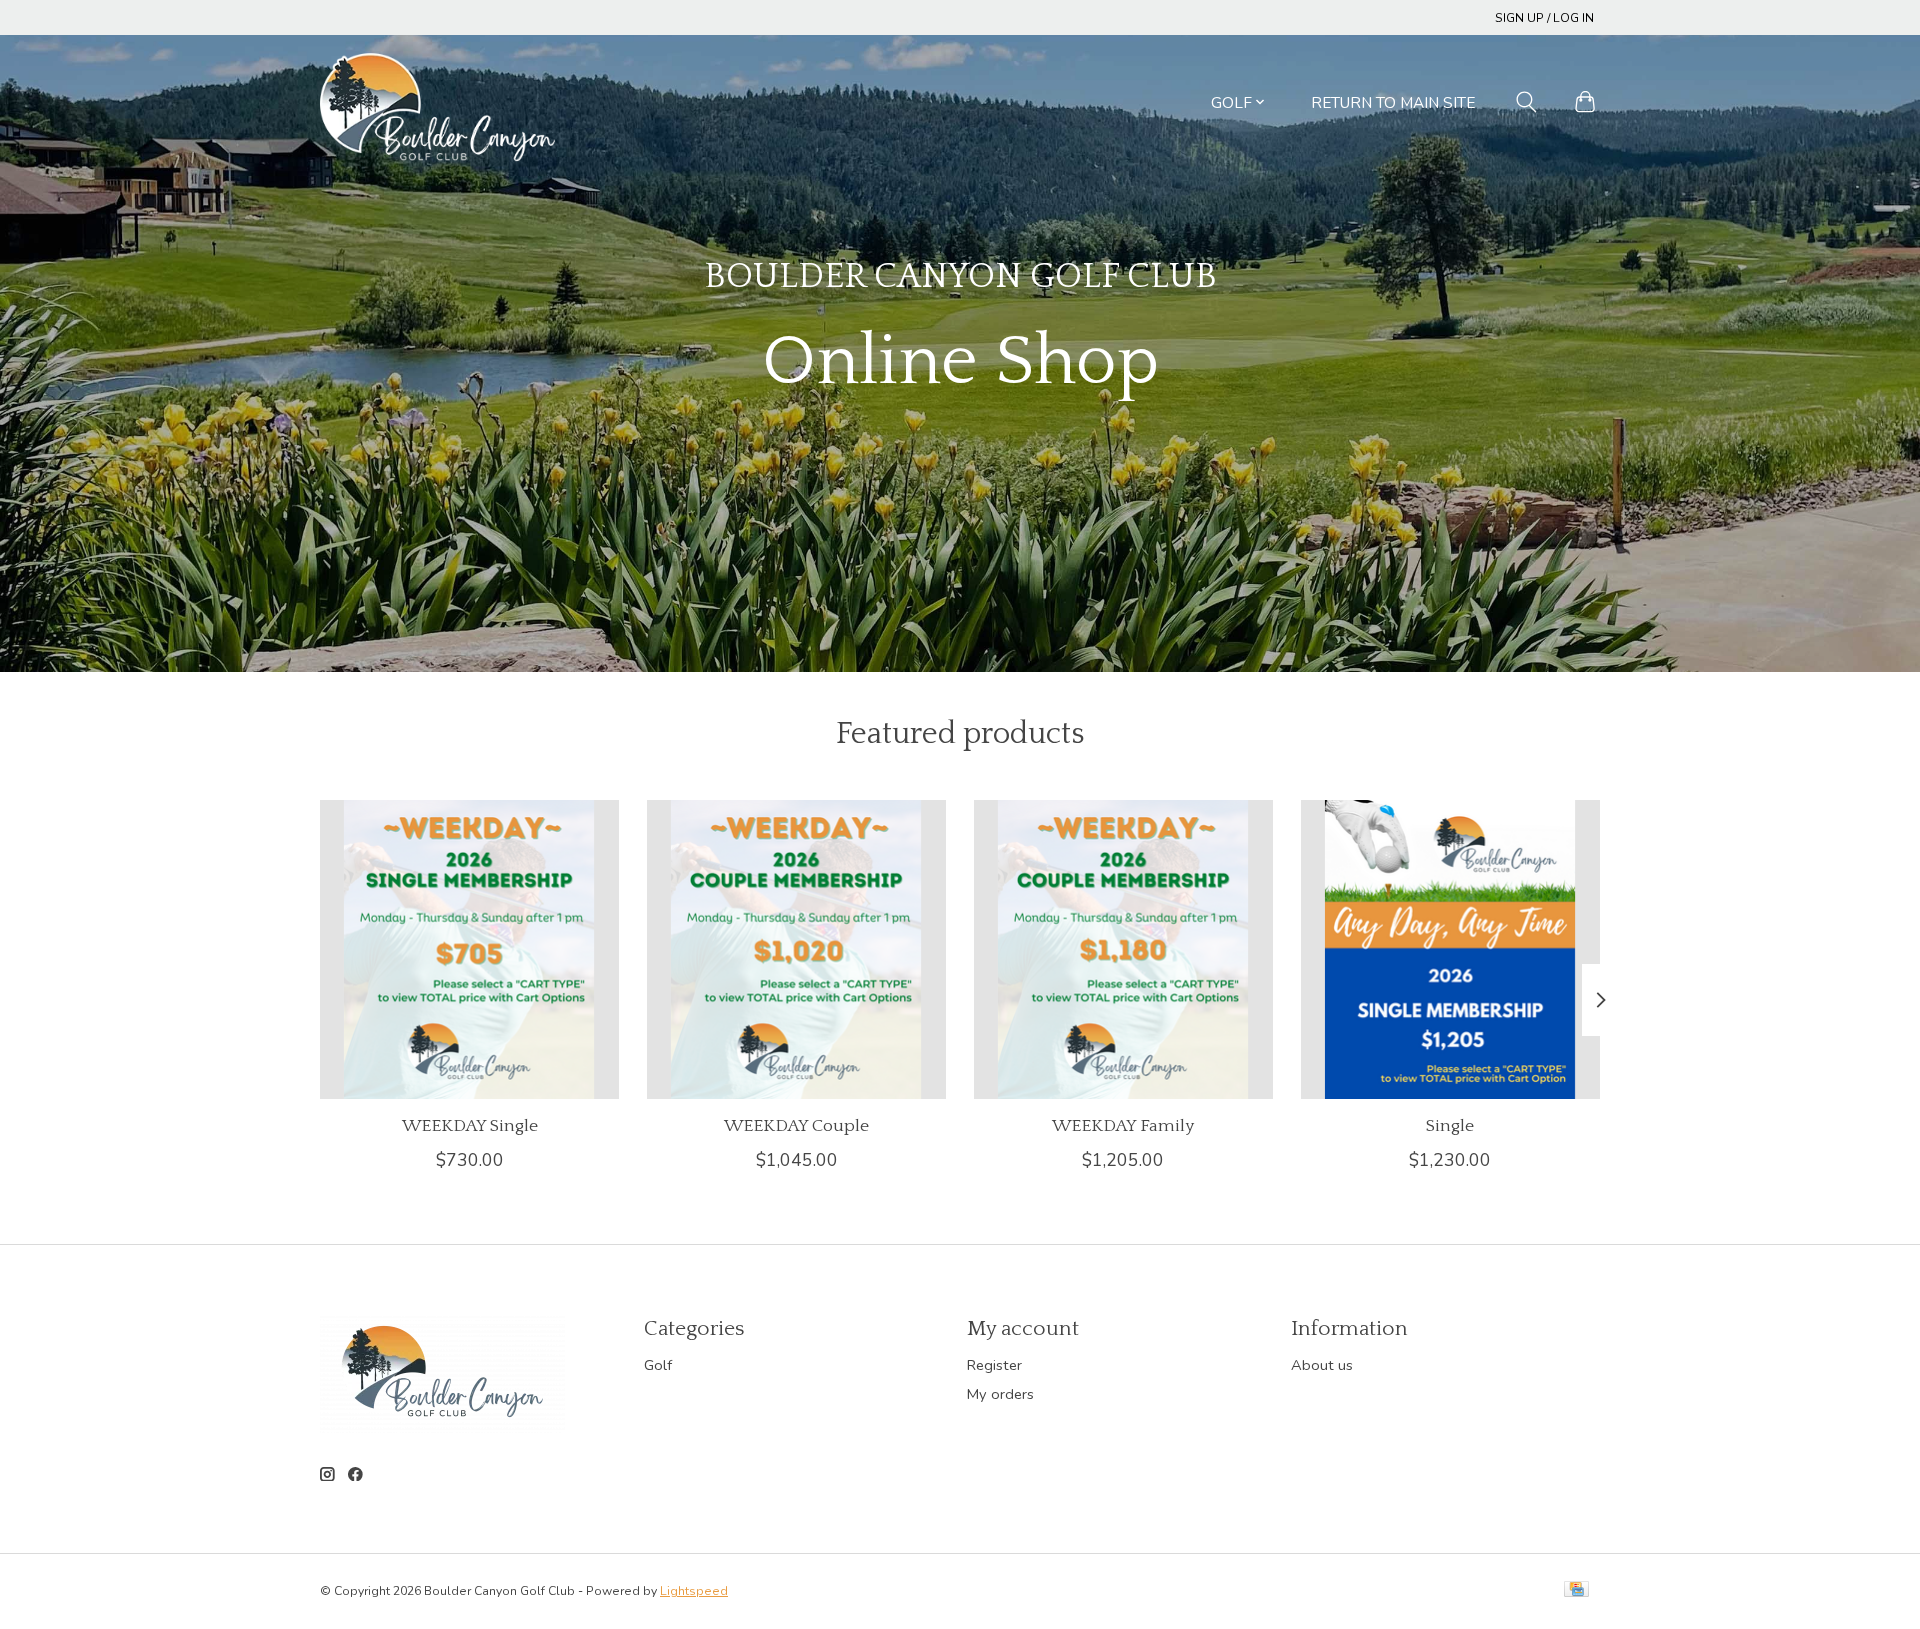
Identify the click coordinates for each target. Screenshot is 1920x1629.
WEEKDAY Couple (796, 1126)
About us (1322, 1365)
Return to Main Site (1393, 102)
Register (994, 1365)
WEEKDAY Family (1123, 1126)
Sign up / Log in (1544, 18)
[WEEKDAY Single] (469, 949)
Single (1450, 1126)
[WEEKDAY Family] (1123, 949)
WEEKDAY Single (470, 1126)
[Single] (1450, 949)
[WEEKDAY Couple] (796, 949)
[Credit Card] (1576, 1591)
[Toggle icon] (1526, 102)
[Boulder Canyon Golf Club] (437, 102)
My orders (1000, 1394)
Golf (658, 1365)
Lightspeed (694, 1591)
